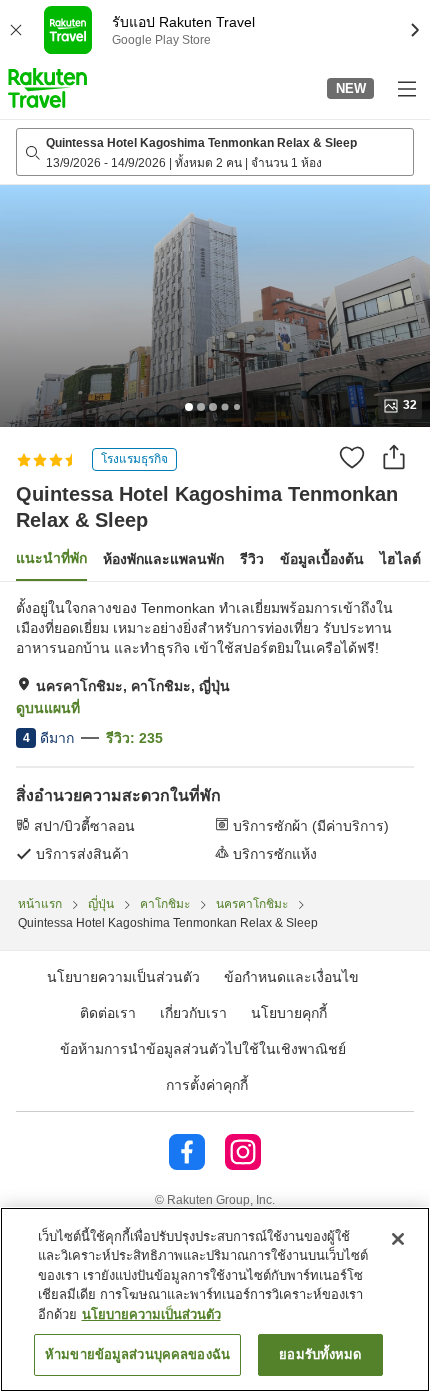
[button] (47, 88)
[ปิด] (398, 1239)
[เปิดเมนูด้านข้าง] (406, 88)
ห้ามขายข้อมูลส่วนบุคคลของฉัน (137, 1354)
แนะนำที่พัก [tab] (51, 558)
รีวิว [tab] (252, 559)
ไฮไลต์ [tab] (400, 559)
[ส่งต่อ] (394, 457)
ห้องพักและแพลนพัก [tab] (163, 559)
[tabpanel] (215, 731)
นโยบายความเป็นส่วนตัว (151, 1314)
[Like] (352, 457)
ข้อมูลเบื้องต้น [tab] (322, 559)
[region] (215, 1299)
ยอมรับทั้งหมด (320, 1354)
